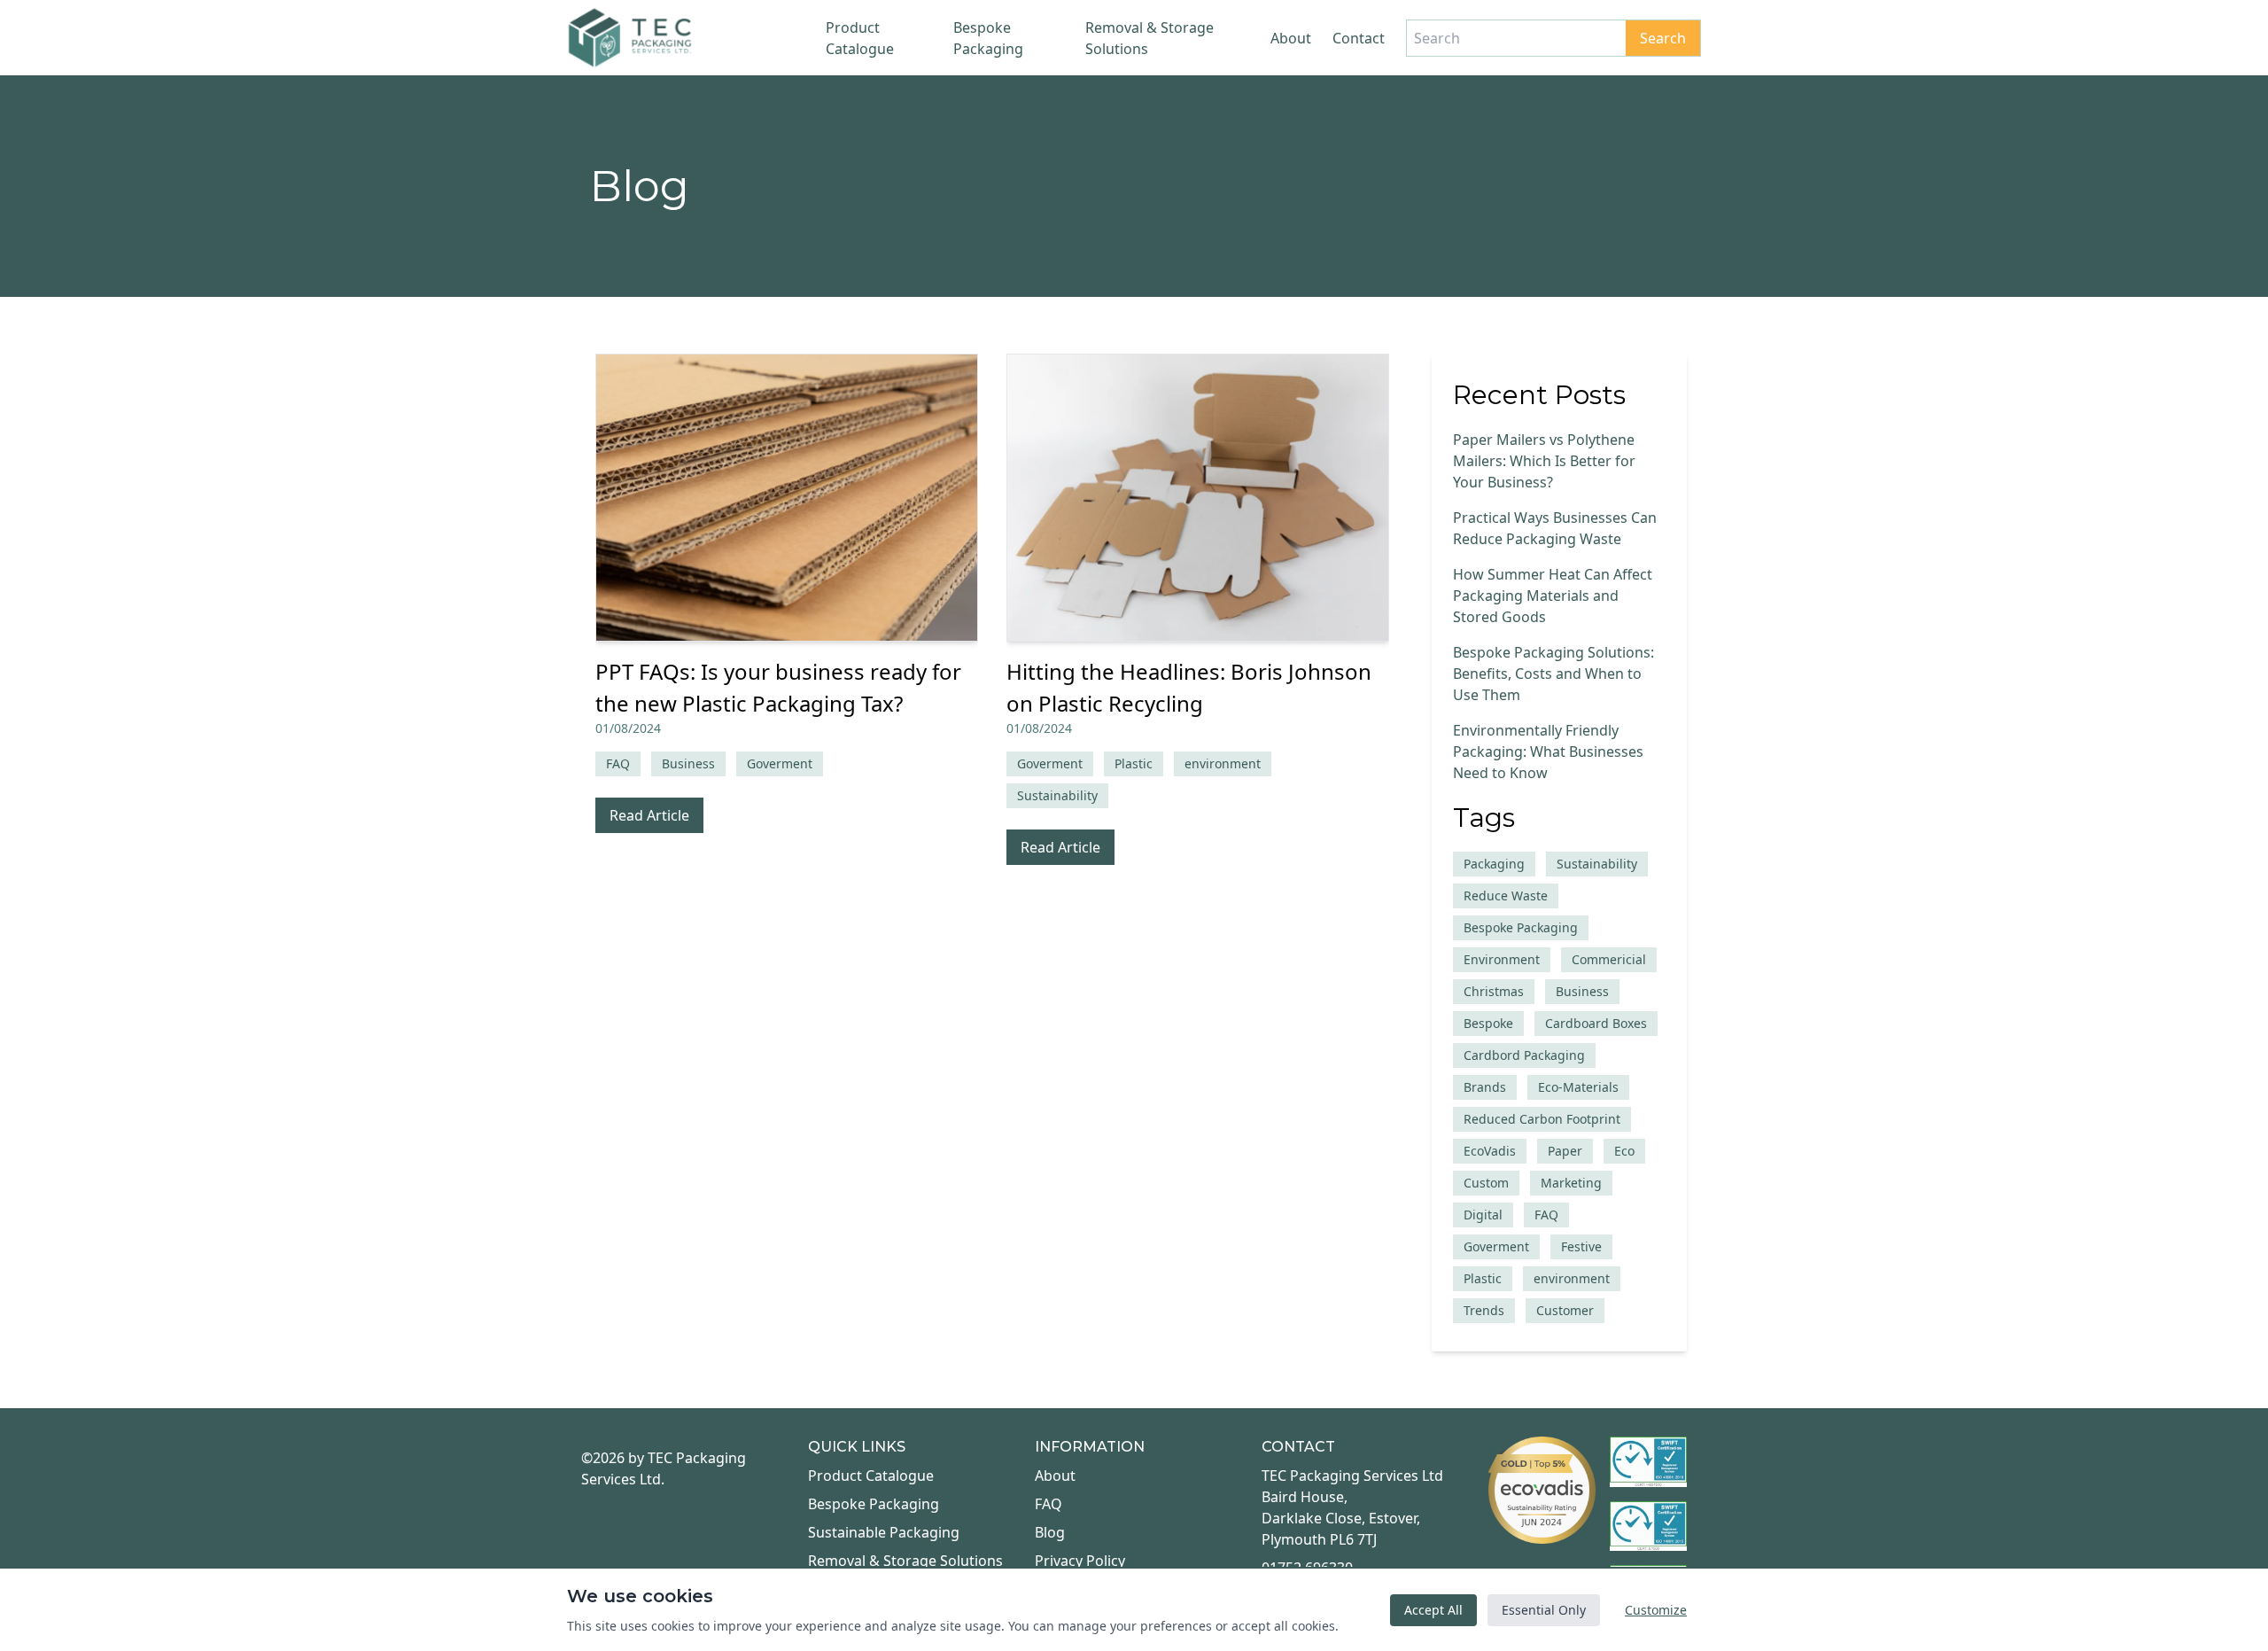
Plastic (1483, 1278)
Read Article (649, 815)
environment (1572, 1278)
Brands (1485, 1087)
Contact (1359, 38)
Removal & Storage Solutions (1150, 38)
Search (1663, 38)
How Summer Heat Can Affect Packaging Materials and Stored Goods (1553, 596)
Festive (1581, 1246)
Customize (1656, 1610)
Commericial (1609, 959)
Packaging (1494, 864)
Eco (1624, 1151)
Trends (1484, 1310)
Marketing (1571, 1183)
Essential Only (1544, 1610)
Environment (1502, 959)
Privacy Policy (1080, 1561)
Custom (1486, 1183)
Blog (1050, 1532)
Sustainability (1597, 864)
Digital (1483, 1215)
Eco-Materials (1578, 1087)
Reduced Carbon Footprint (1542, 1119)
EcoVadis (1490, 1151)
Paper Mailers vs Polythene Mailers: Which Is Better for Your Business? (1544, 461)
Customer (1565, 1310)
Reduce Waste (1506, 896)
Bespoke (1488, 1023)
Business (1582, 991)
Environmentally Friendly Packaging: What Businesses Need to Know (1548, 752)
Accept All (1433, 1610)
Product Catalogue (860, 38)
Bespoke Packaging (988, 38)
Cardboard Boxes (1596, 1023)
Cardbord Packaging (1524, 1055)
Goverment (1496, 1246)
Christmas (1494, 991)
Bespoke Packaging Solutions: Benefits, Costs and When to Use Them (1553, 674)
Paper (1565, 1151)
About (1291, 38)
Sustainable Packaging (884, 1532)
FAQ (1546, 1215)
